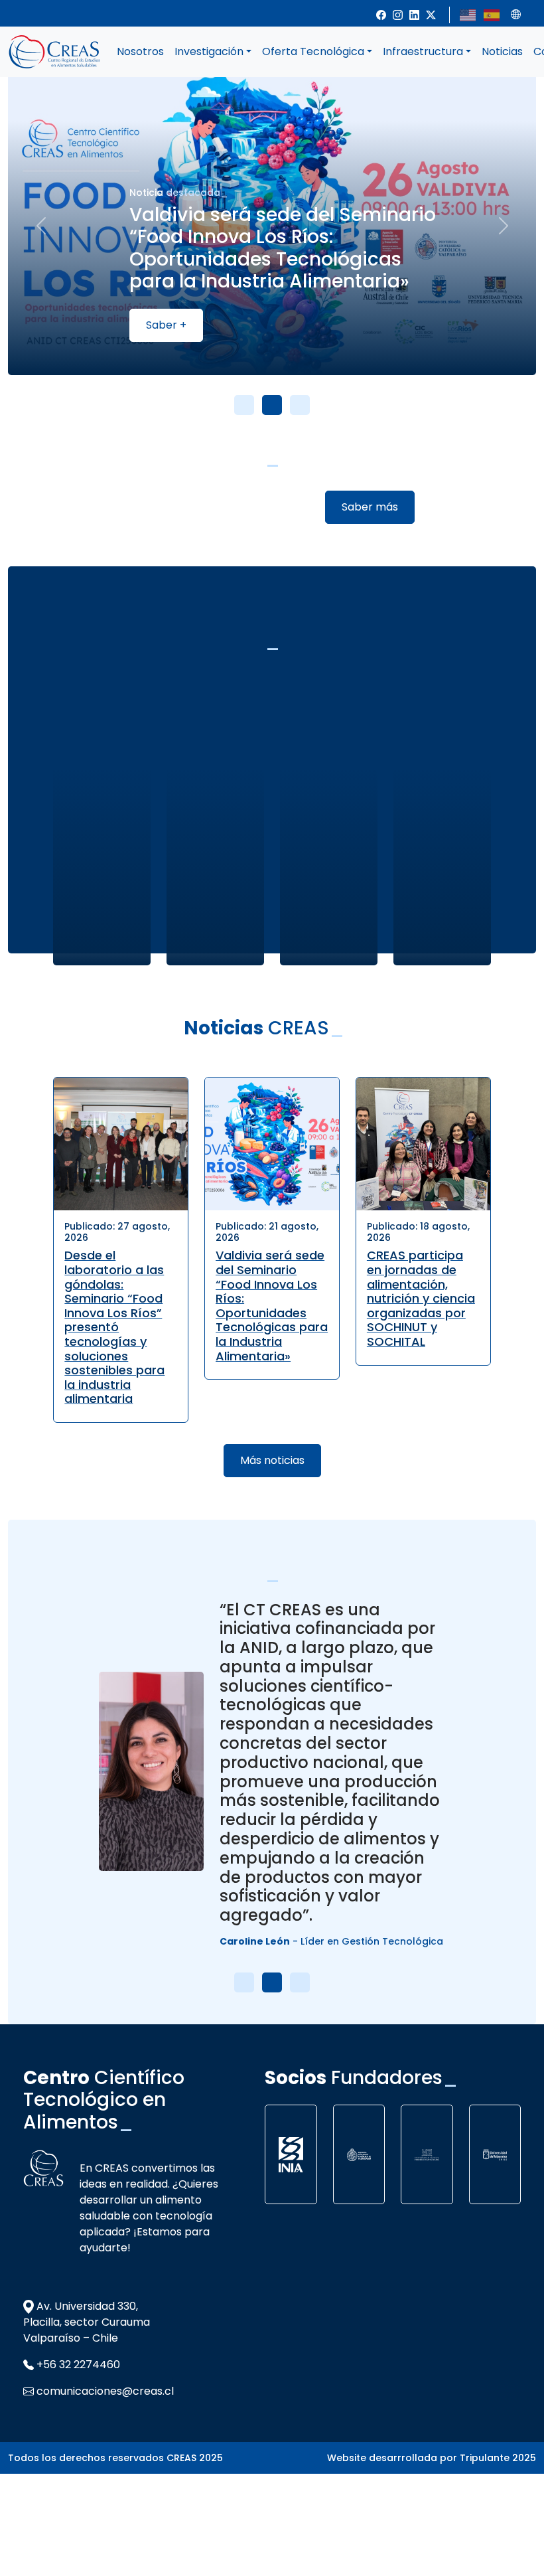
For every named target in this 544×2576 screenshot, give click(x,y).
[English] (468, 14)
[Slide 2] (272, 405)
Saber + (166, 325)
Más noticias (272, 1460)
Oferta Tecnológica (313, 51)
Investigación (209, 51)
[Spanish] (492, 14)
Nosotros (140, 51)
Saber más (370, 507)
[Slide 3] (300, 405)
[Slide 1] (244, 405)
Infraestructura (423, 51)
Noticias (502, 51)
